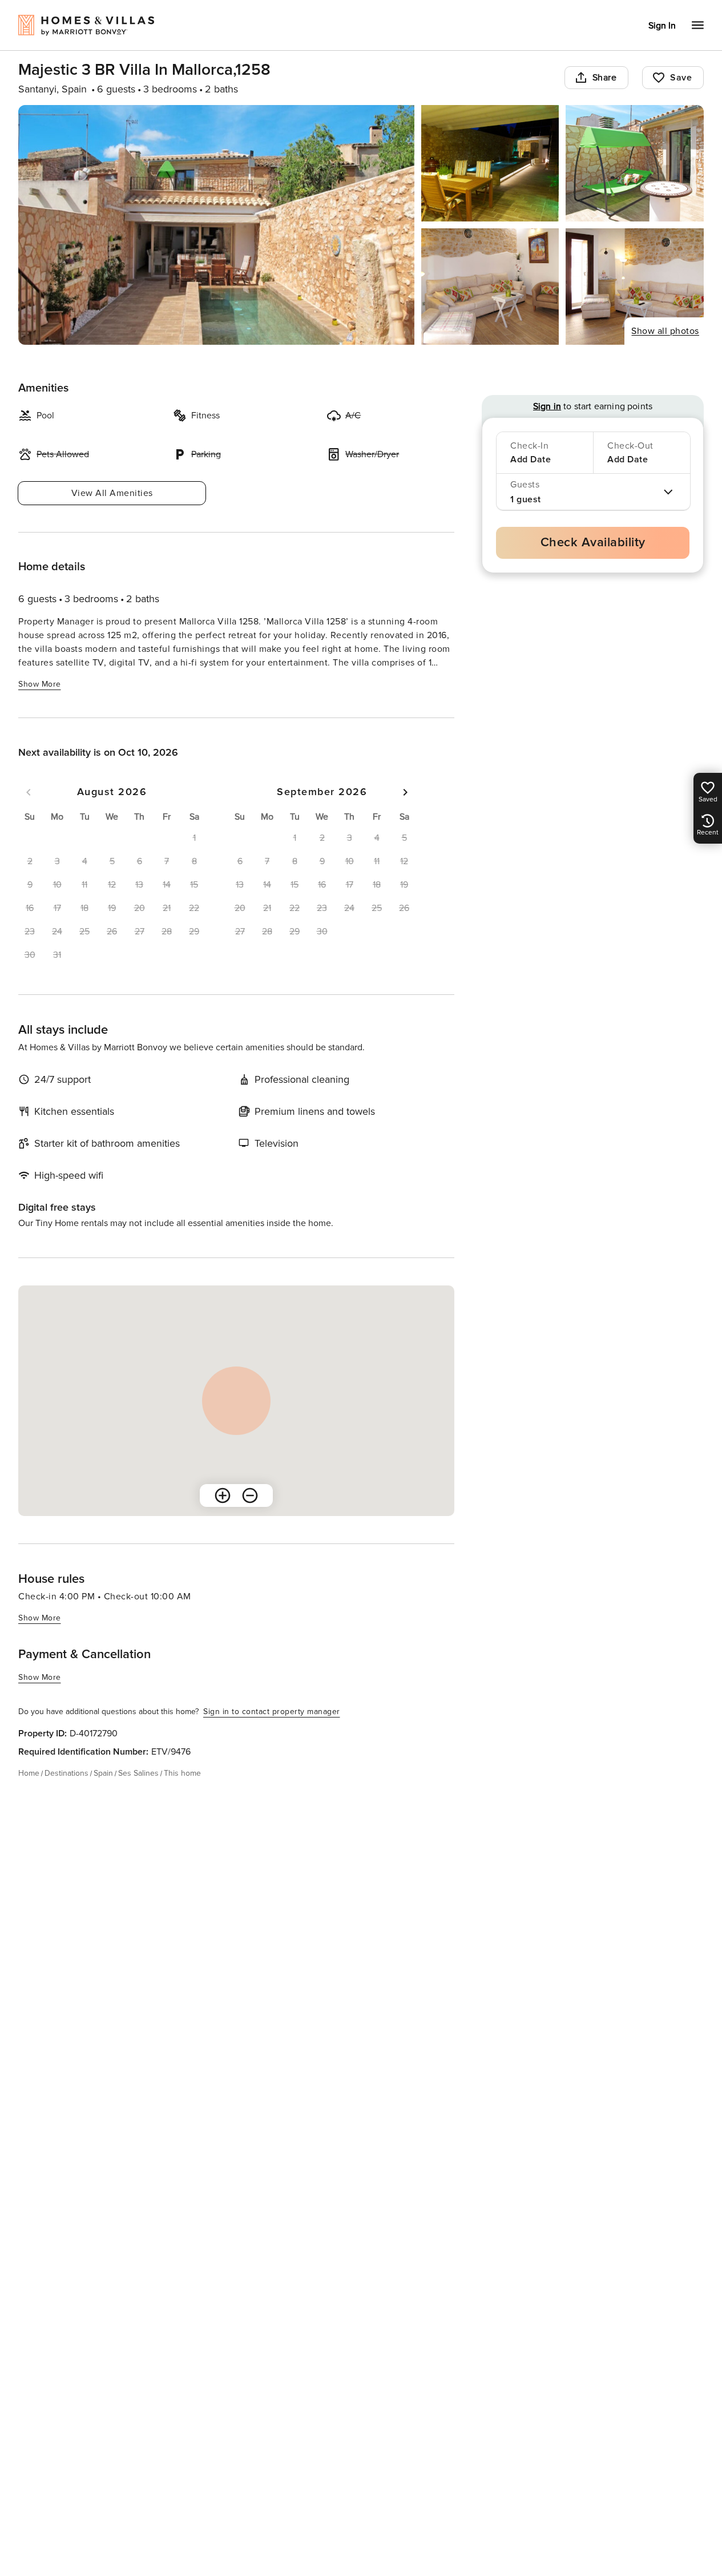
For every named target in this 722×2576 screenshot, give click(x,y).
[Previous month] (29, 792)
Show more (40, 684)
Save (681, 78)
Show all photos (665, 331)
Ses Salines (138, 1773)
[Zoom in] (223, 1495)
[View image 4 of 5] (490, 287)
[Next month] (405, 792)
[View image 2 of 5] (490, 163)
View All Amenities (112, 493)
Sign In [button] (662, 26)
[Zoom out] (250, 1495)
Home (29, 1773)
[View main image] (216, 225)
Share (605, 78)
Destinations (66, 1773)
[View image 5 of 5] (635, 287)
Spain (103, 1773)
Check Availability (593, 543)
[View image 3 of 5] (635, 163)
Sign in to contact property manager (272, 1712)
